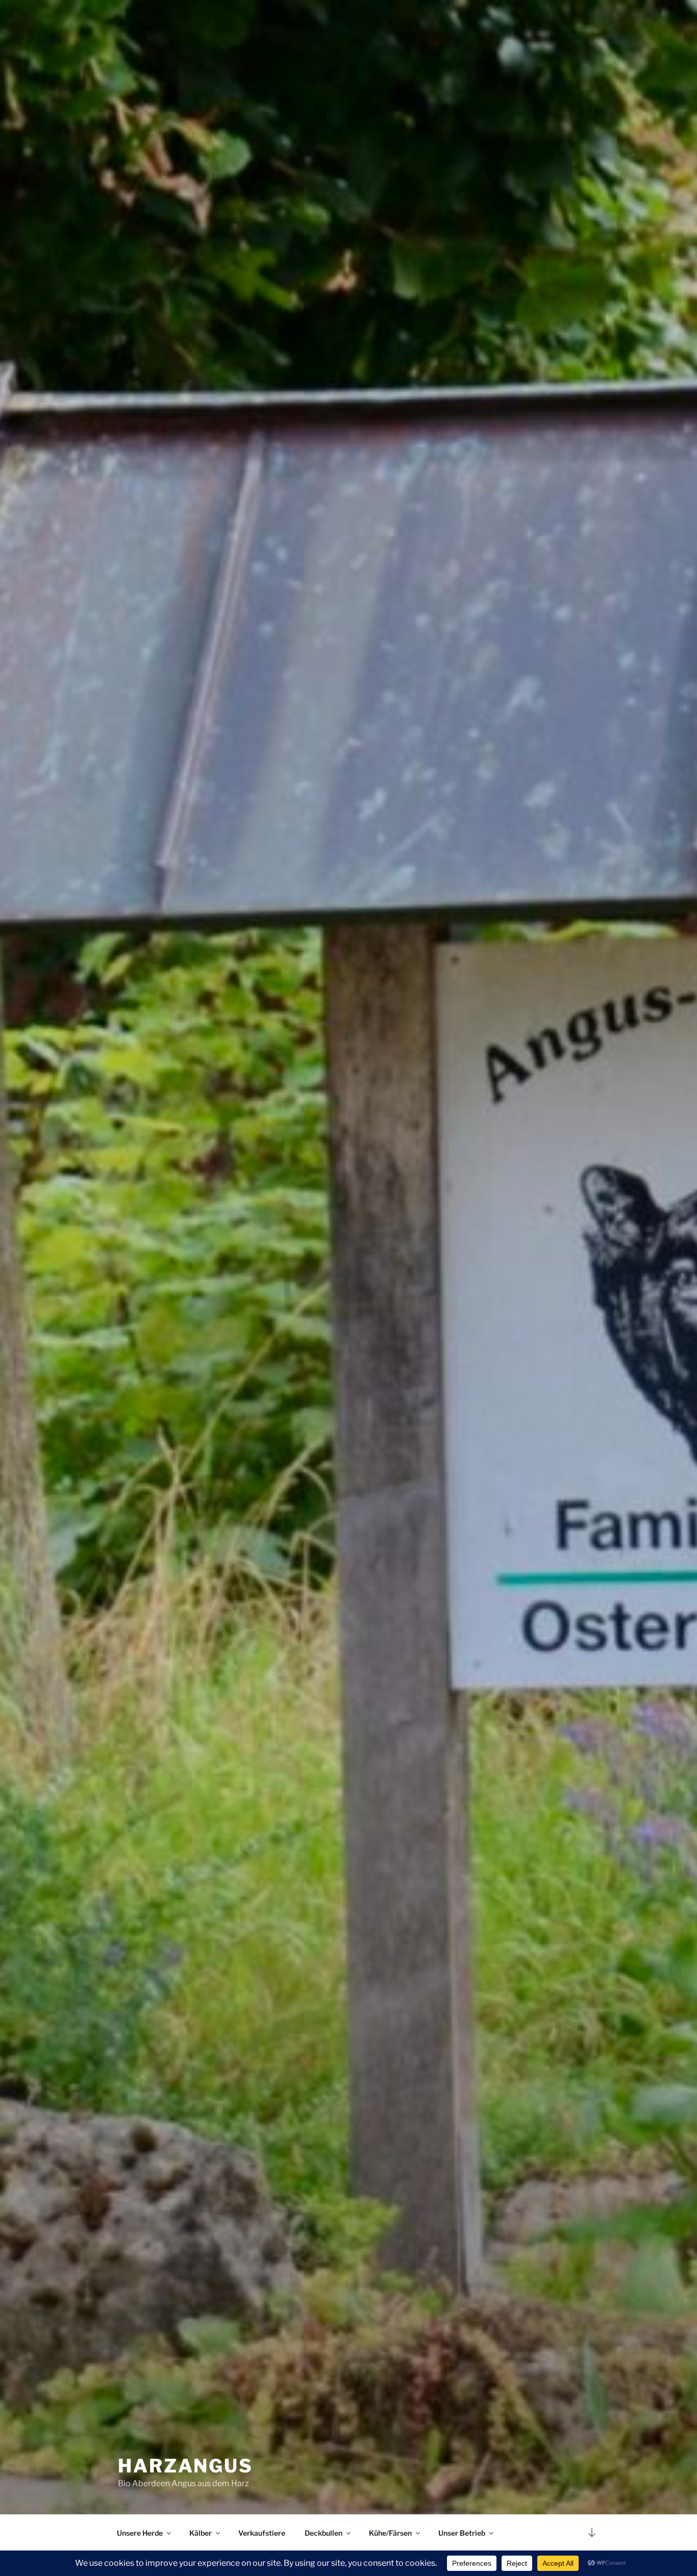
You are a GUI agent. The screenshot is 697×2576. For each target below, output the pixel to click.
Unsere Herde (140, 2533)
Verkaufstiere (262, 2533)
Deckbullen (323, 2533)
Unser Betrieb (462, 2533)
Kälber (201, 2533)
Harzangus (185, 2466)
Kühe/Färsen (390, 2533)
